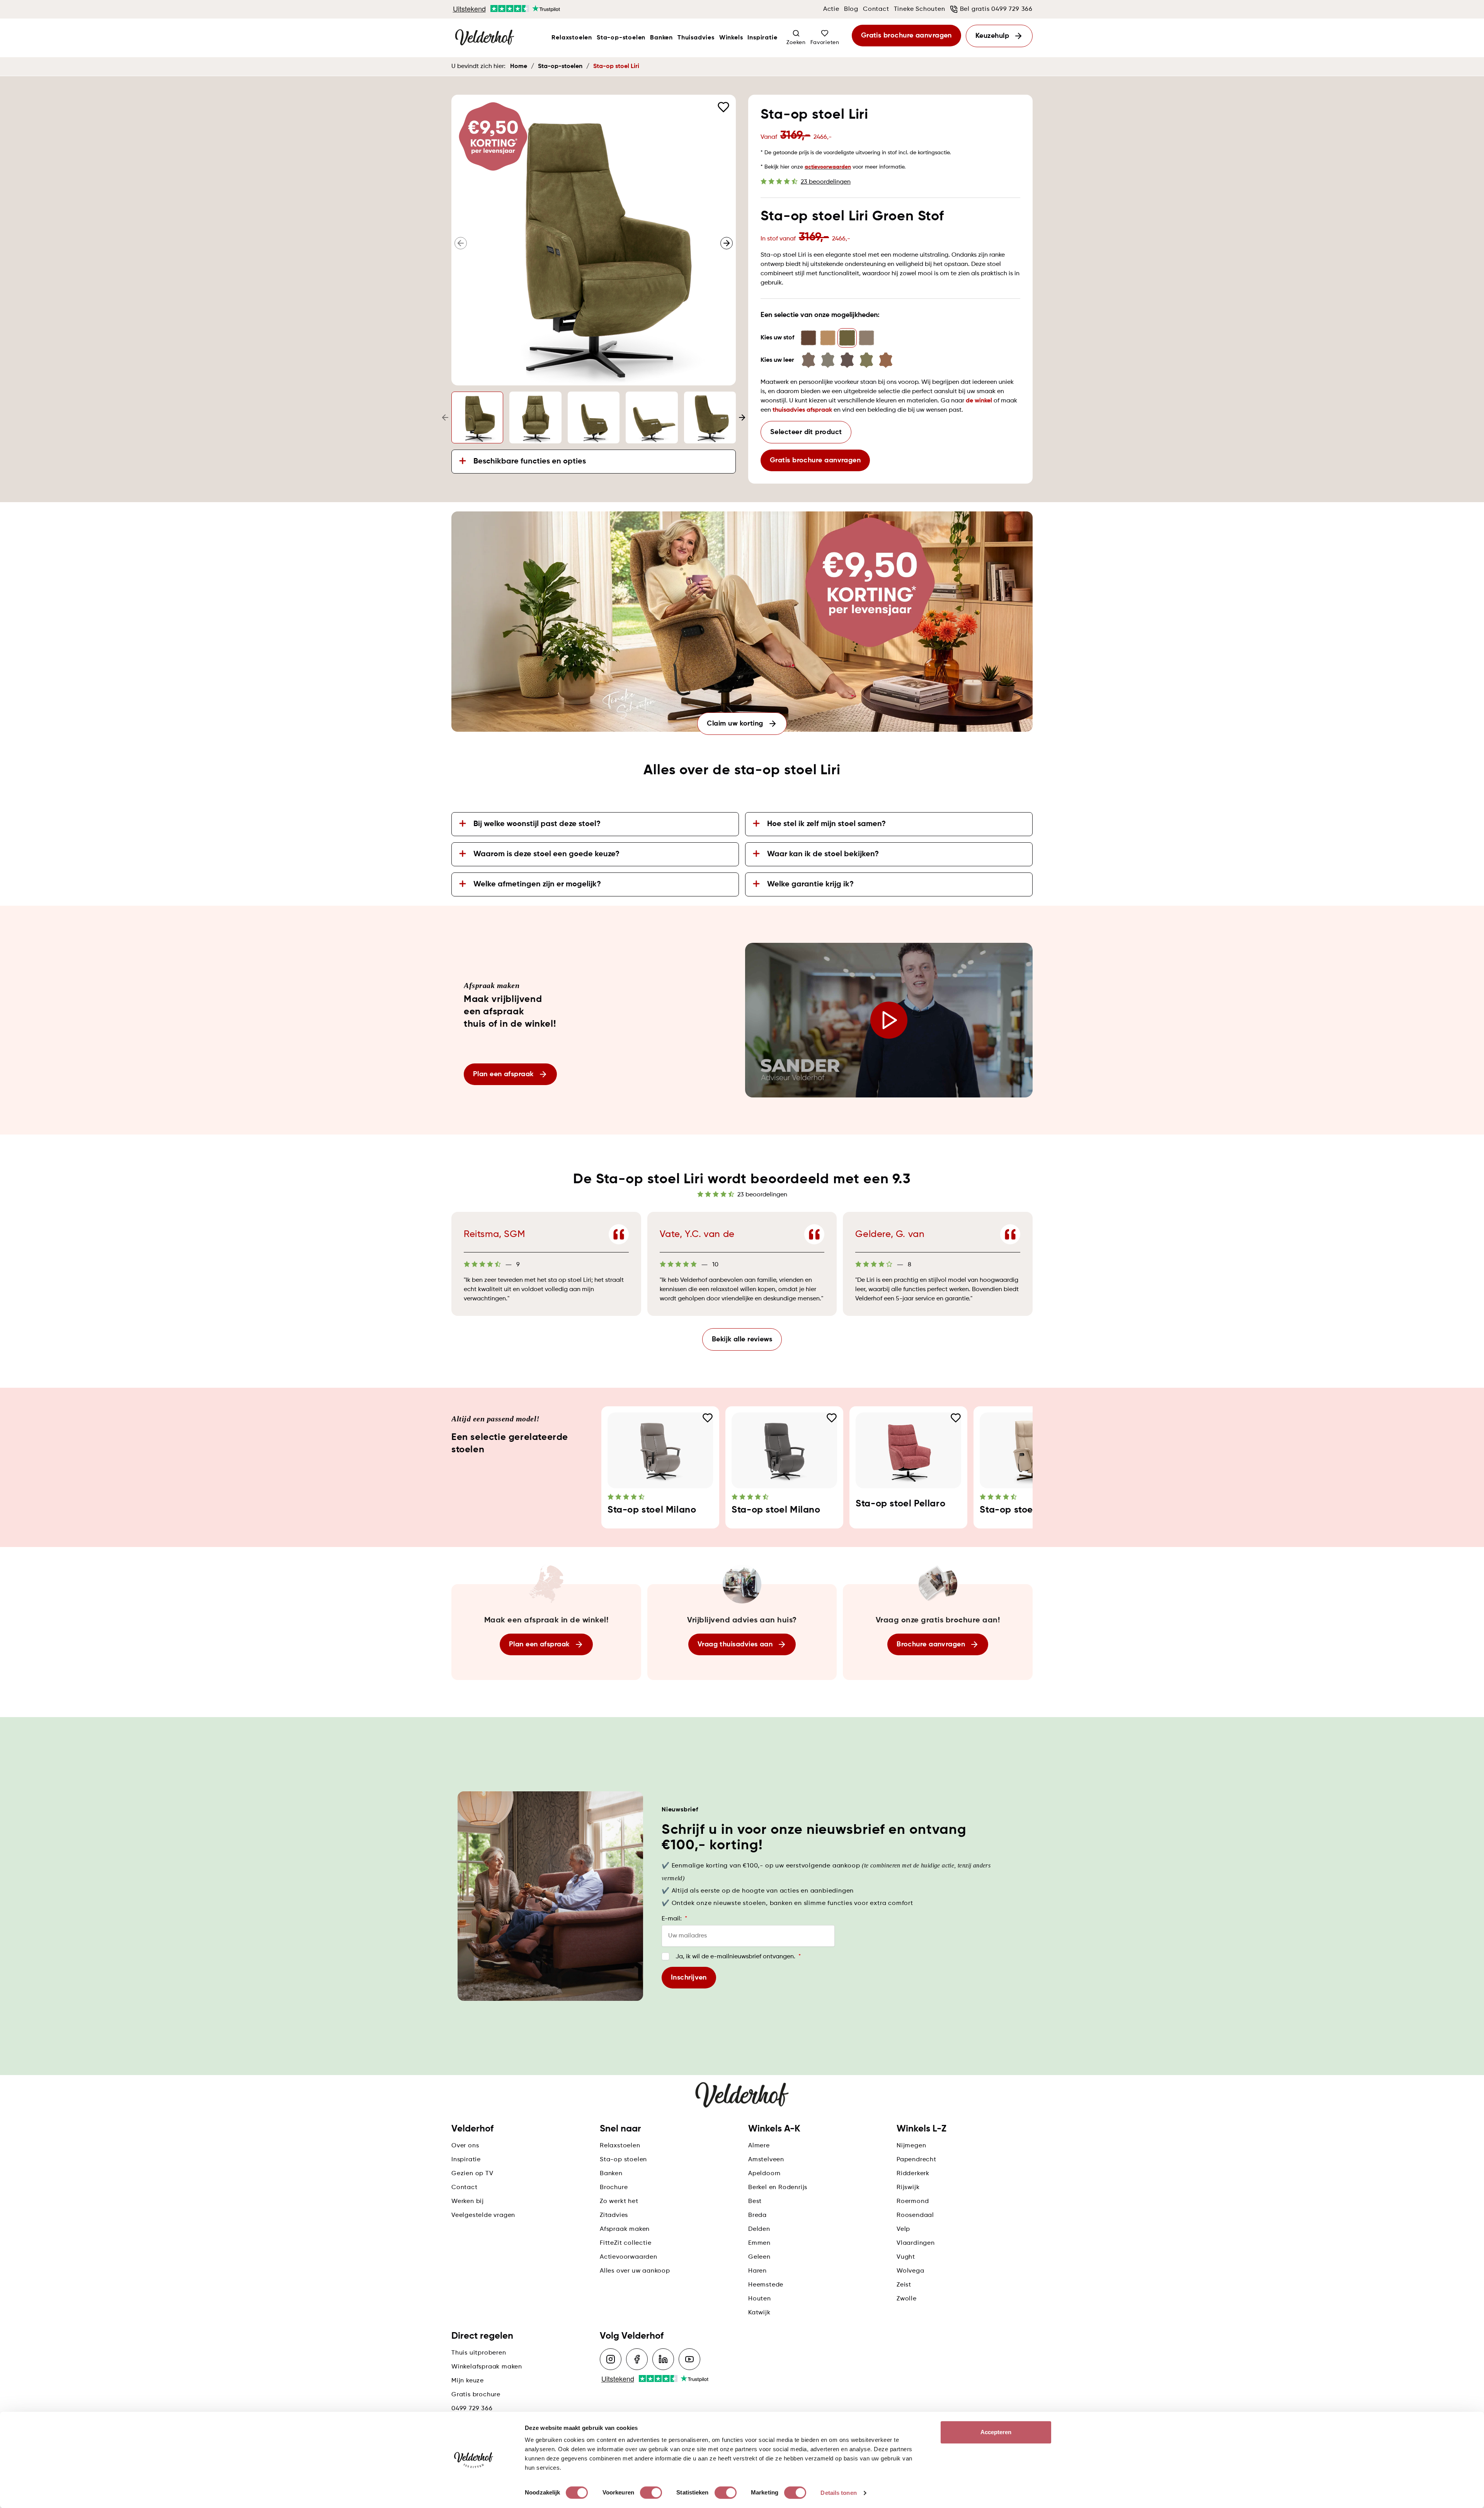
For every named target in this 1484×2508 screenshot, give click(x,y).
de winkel (979, 401)
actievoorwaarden (828, 167)
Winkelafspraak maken (487, 2367)
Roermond (913, 2201)
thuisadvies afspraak (802, 410)
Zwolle (907, 2299)
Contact (876, 9)
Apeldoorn (764, 2174)
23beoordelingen (826, 182)
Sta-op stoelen (623, 2160)
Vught (906, 2257)
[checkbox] (665, 1956)
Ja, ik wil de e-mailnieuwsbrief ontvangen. (738, 1957)
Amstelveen (766, 2160)
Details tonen (838, 2493)
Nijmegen (911, 2146)
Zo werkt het (619, 2201)
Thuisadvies (696, 38)
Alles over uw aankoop (635, 2271)
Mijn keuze (468, 2381)
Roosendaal (915, 2215)
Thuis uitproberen (479, 2353)
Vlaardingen (916, 2243)
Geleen (759, 2257)
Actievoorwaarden (629, 2257)
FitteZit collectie (625, 2243)
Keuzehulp (992, 36)
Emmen (759, 2243)
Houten (760, 2299)
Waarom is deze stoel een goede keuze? (546, 854)
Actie (831, 9)
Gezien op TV (472, 2174)
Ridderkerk (913, 2174)
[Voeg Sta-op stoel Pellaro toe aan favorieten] (956, 1418)
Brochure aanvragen (931, 1644)
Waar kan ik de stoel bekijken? (823, 854)
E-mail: (674, 1919)
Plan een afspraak (503, 1074)
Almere (759, 2146)
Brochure (614, 2188)
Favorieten (825, 43)
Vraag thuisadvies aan (735, 1644)
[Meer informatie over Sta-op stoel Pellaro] (908, 1450)
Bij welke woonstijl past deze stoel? (537, 824)
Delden (759, 2229)
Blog (851, 9)
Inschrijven (689, 1978)
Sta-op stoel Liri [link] (616, 66)
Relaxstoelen (572, 38)
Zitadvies (614, 2215)
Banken (661, 38)
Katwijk (759, 2313)
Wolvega (910, 2271)
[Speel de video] (889, 1020)
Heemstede (766, 2285)
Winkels (731, 38)
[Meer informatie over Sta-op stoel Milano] (660, 1450)
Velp (903, 2229)
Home (519, 66)
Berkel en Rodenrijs (778, 2188)
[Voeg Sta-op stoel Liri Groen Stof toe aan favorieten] (723, 107)
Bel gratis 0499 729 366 (996, 9)
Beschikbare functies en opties (530, 462)
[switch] (651, 2493)
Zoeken (796, 43)
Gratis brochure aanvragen (906, 36)
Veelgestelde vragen (483, 2215)
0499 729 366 (472, 2409)
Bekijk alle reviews (742, 1339)
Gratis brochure (476, 2395)
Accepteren (996, 2432)
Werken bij (468, 2201)
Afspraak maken (625, 2229)
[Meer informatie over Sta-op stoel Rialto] (1032, 1450)
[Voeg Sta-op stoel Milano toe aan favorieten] (708, 1418)
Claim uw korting (735, 724)
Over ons (465, 2146)
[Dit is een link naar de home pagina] (485, 38)
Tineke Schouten (920, 9)
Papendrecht (916, 2160)
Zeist (904, 2285)
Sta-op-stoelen (621, 38)
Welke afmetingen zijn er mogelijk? (537, 884)
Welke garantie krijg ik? (810, 884)
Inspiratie (762, 38)
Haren (757, 2271)
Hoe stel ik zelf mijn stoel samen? (826, 824)
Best (755, 2201)
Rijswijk (908, 2188)
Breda (757, 2215)
